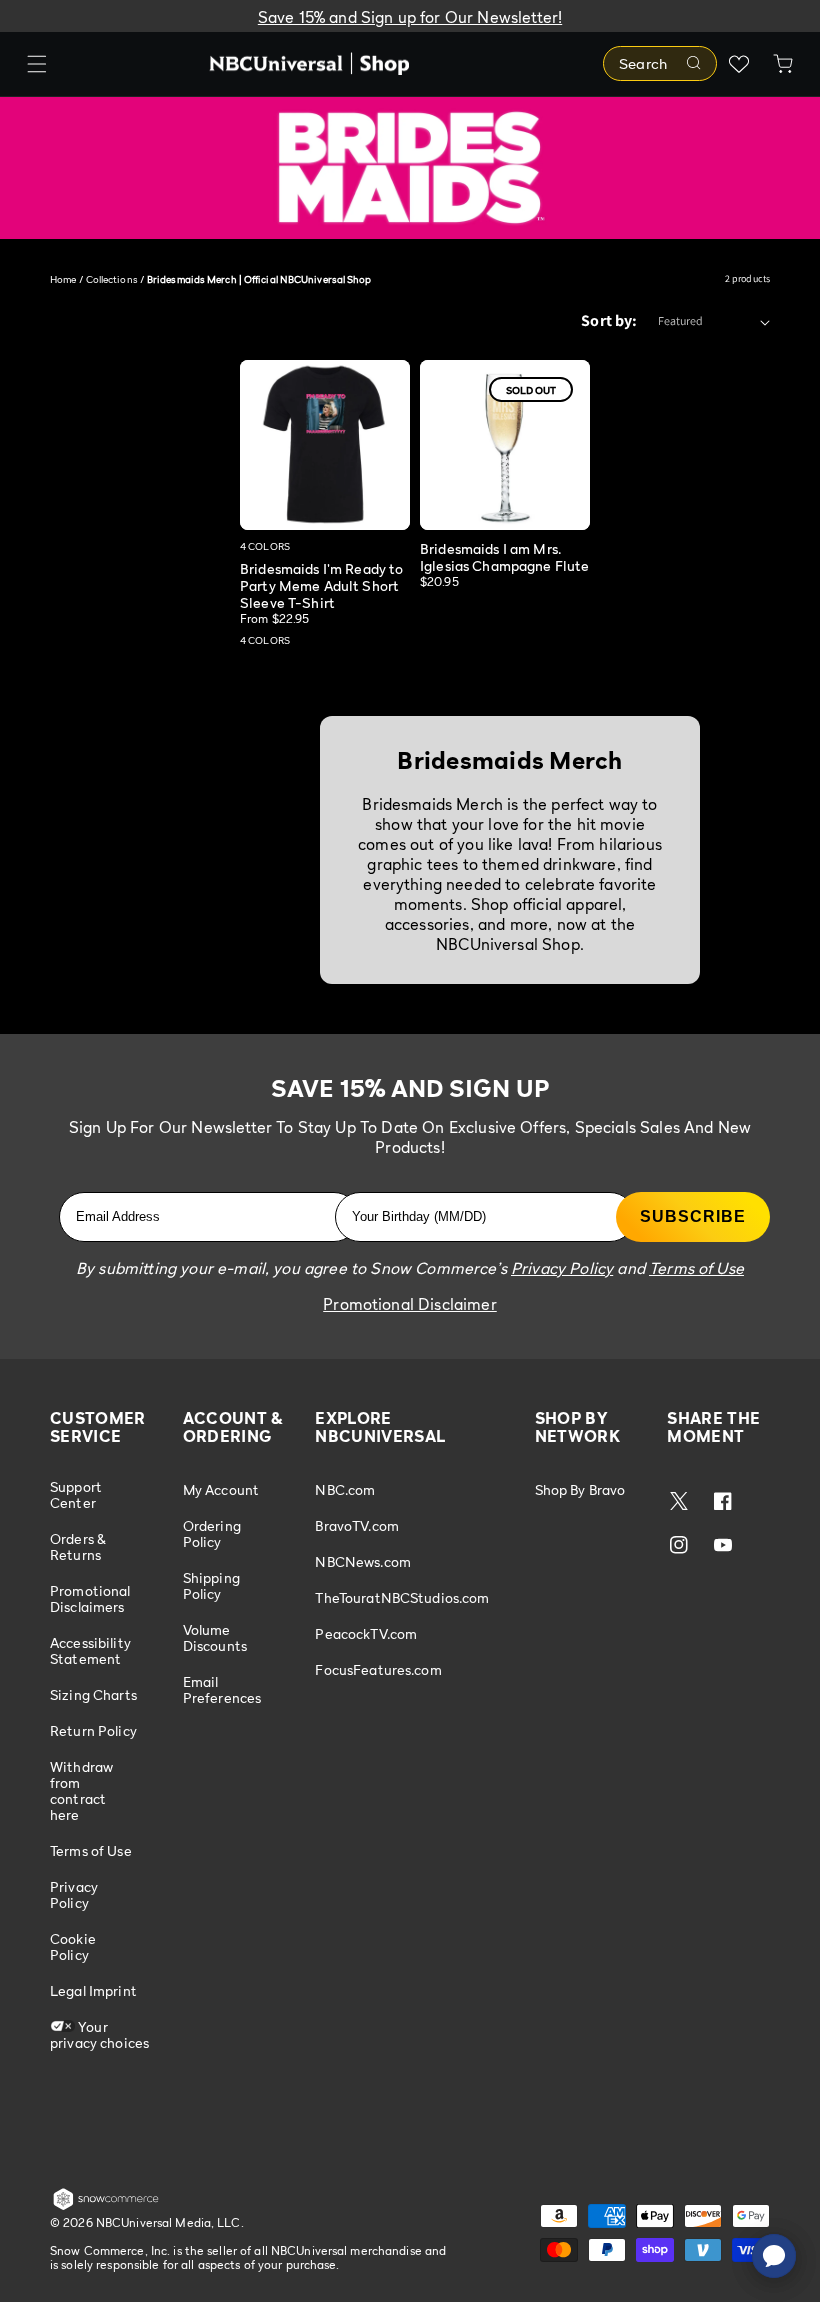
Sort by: (609, 320)
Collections (112, 279)
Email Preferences (222, 1689)
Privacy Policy (74, 1894)
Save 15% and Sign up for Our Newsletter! (410, 17)
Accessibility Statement (90, 1650)
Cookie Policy (73, 1946)
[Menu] (37, 64)
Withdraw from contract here (81, 1790)
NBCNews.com (363, 1561)
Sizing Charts (93, 1694)
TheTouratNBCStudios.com (402, 1597)
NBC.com (345, 1490)
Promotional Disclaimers (90, 1598)
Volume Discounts (215, 1637)
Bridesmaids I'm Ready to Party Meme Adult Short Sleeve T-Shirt (321, 585)
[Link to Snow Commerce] (106, 2206)
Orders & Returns (78, 1546)
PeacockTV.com (366, 1633)
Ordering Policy (212, 1533)
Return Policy (93, 1730)
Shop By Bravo (580, 1490)
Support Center (76, 1495)
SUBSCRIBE (693, 1216)
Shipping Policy (211, 1585)
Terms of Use (91, 1850)
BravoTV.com (357, 1525)
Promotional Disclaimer (410, 1304)
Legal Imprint (93, 1990)
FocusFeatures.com (378, 1669)
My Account (221, 1490)
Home (63, 279)
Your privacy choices (99, 2034)
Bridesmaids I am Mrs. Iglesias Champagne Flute (504, 557)
